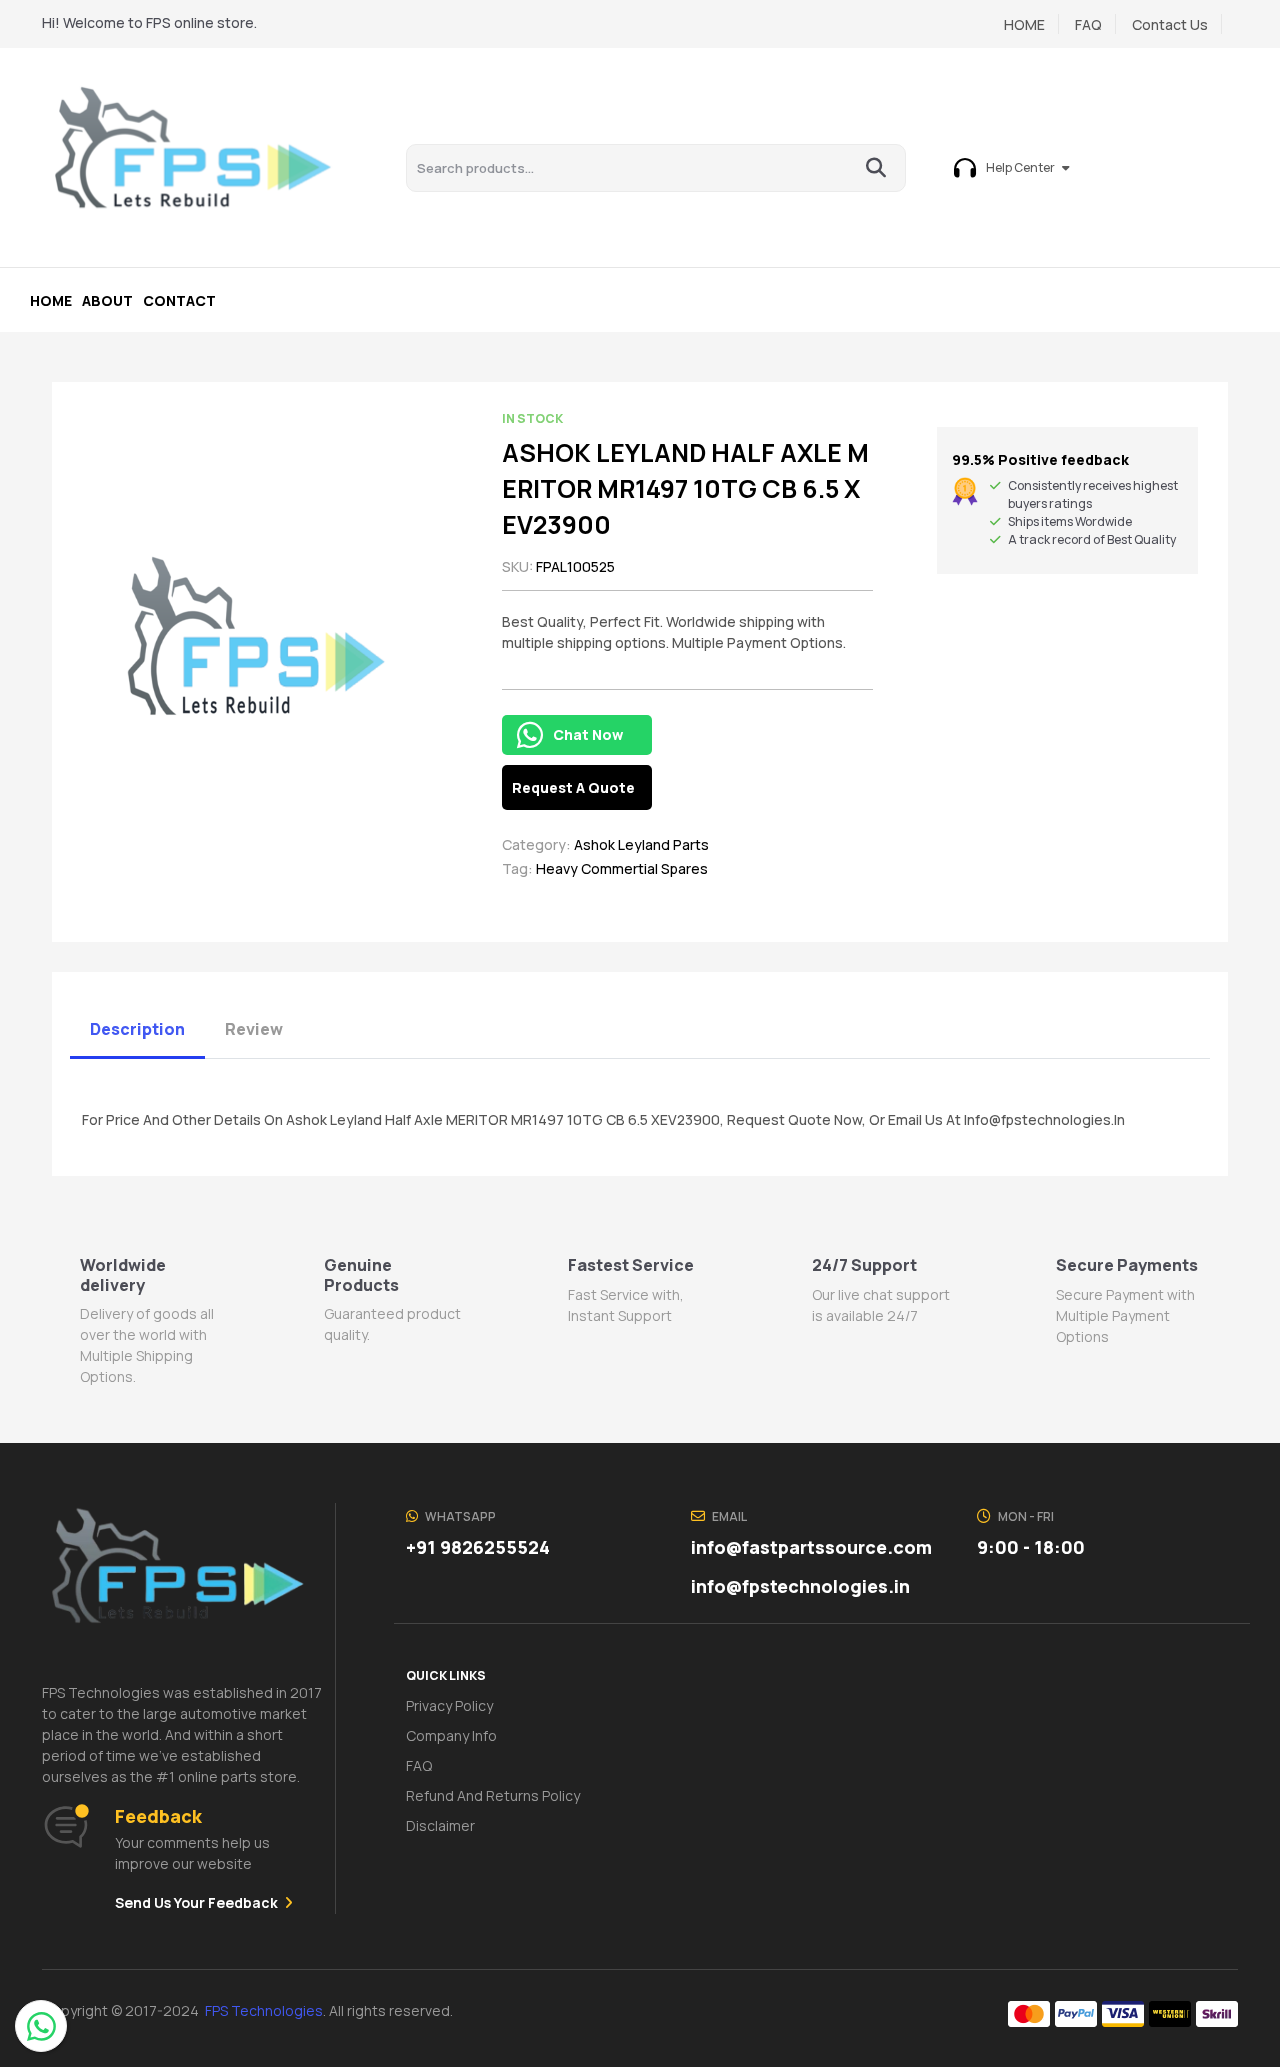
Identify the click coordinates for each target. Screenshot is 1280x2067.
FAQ (1088, 24)
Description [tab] (137, 1029)
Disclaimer (440, 1825)
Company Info (451, 1735)
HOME (1024, 24)
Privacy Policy (449, 1705)
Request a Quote (573, 787)
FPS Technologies (264, 2010)
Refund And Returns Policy (493, 1795)
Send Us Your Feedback (196, 1902)
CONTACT (179, 300)
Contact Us (1170, 24)
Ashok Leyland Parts (641, 845)
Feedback (158, 1816)
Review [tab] (254, 1029)
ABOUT (107, 300)
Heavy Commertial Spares (622, 869)
